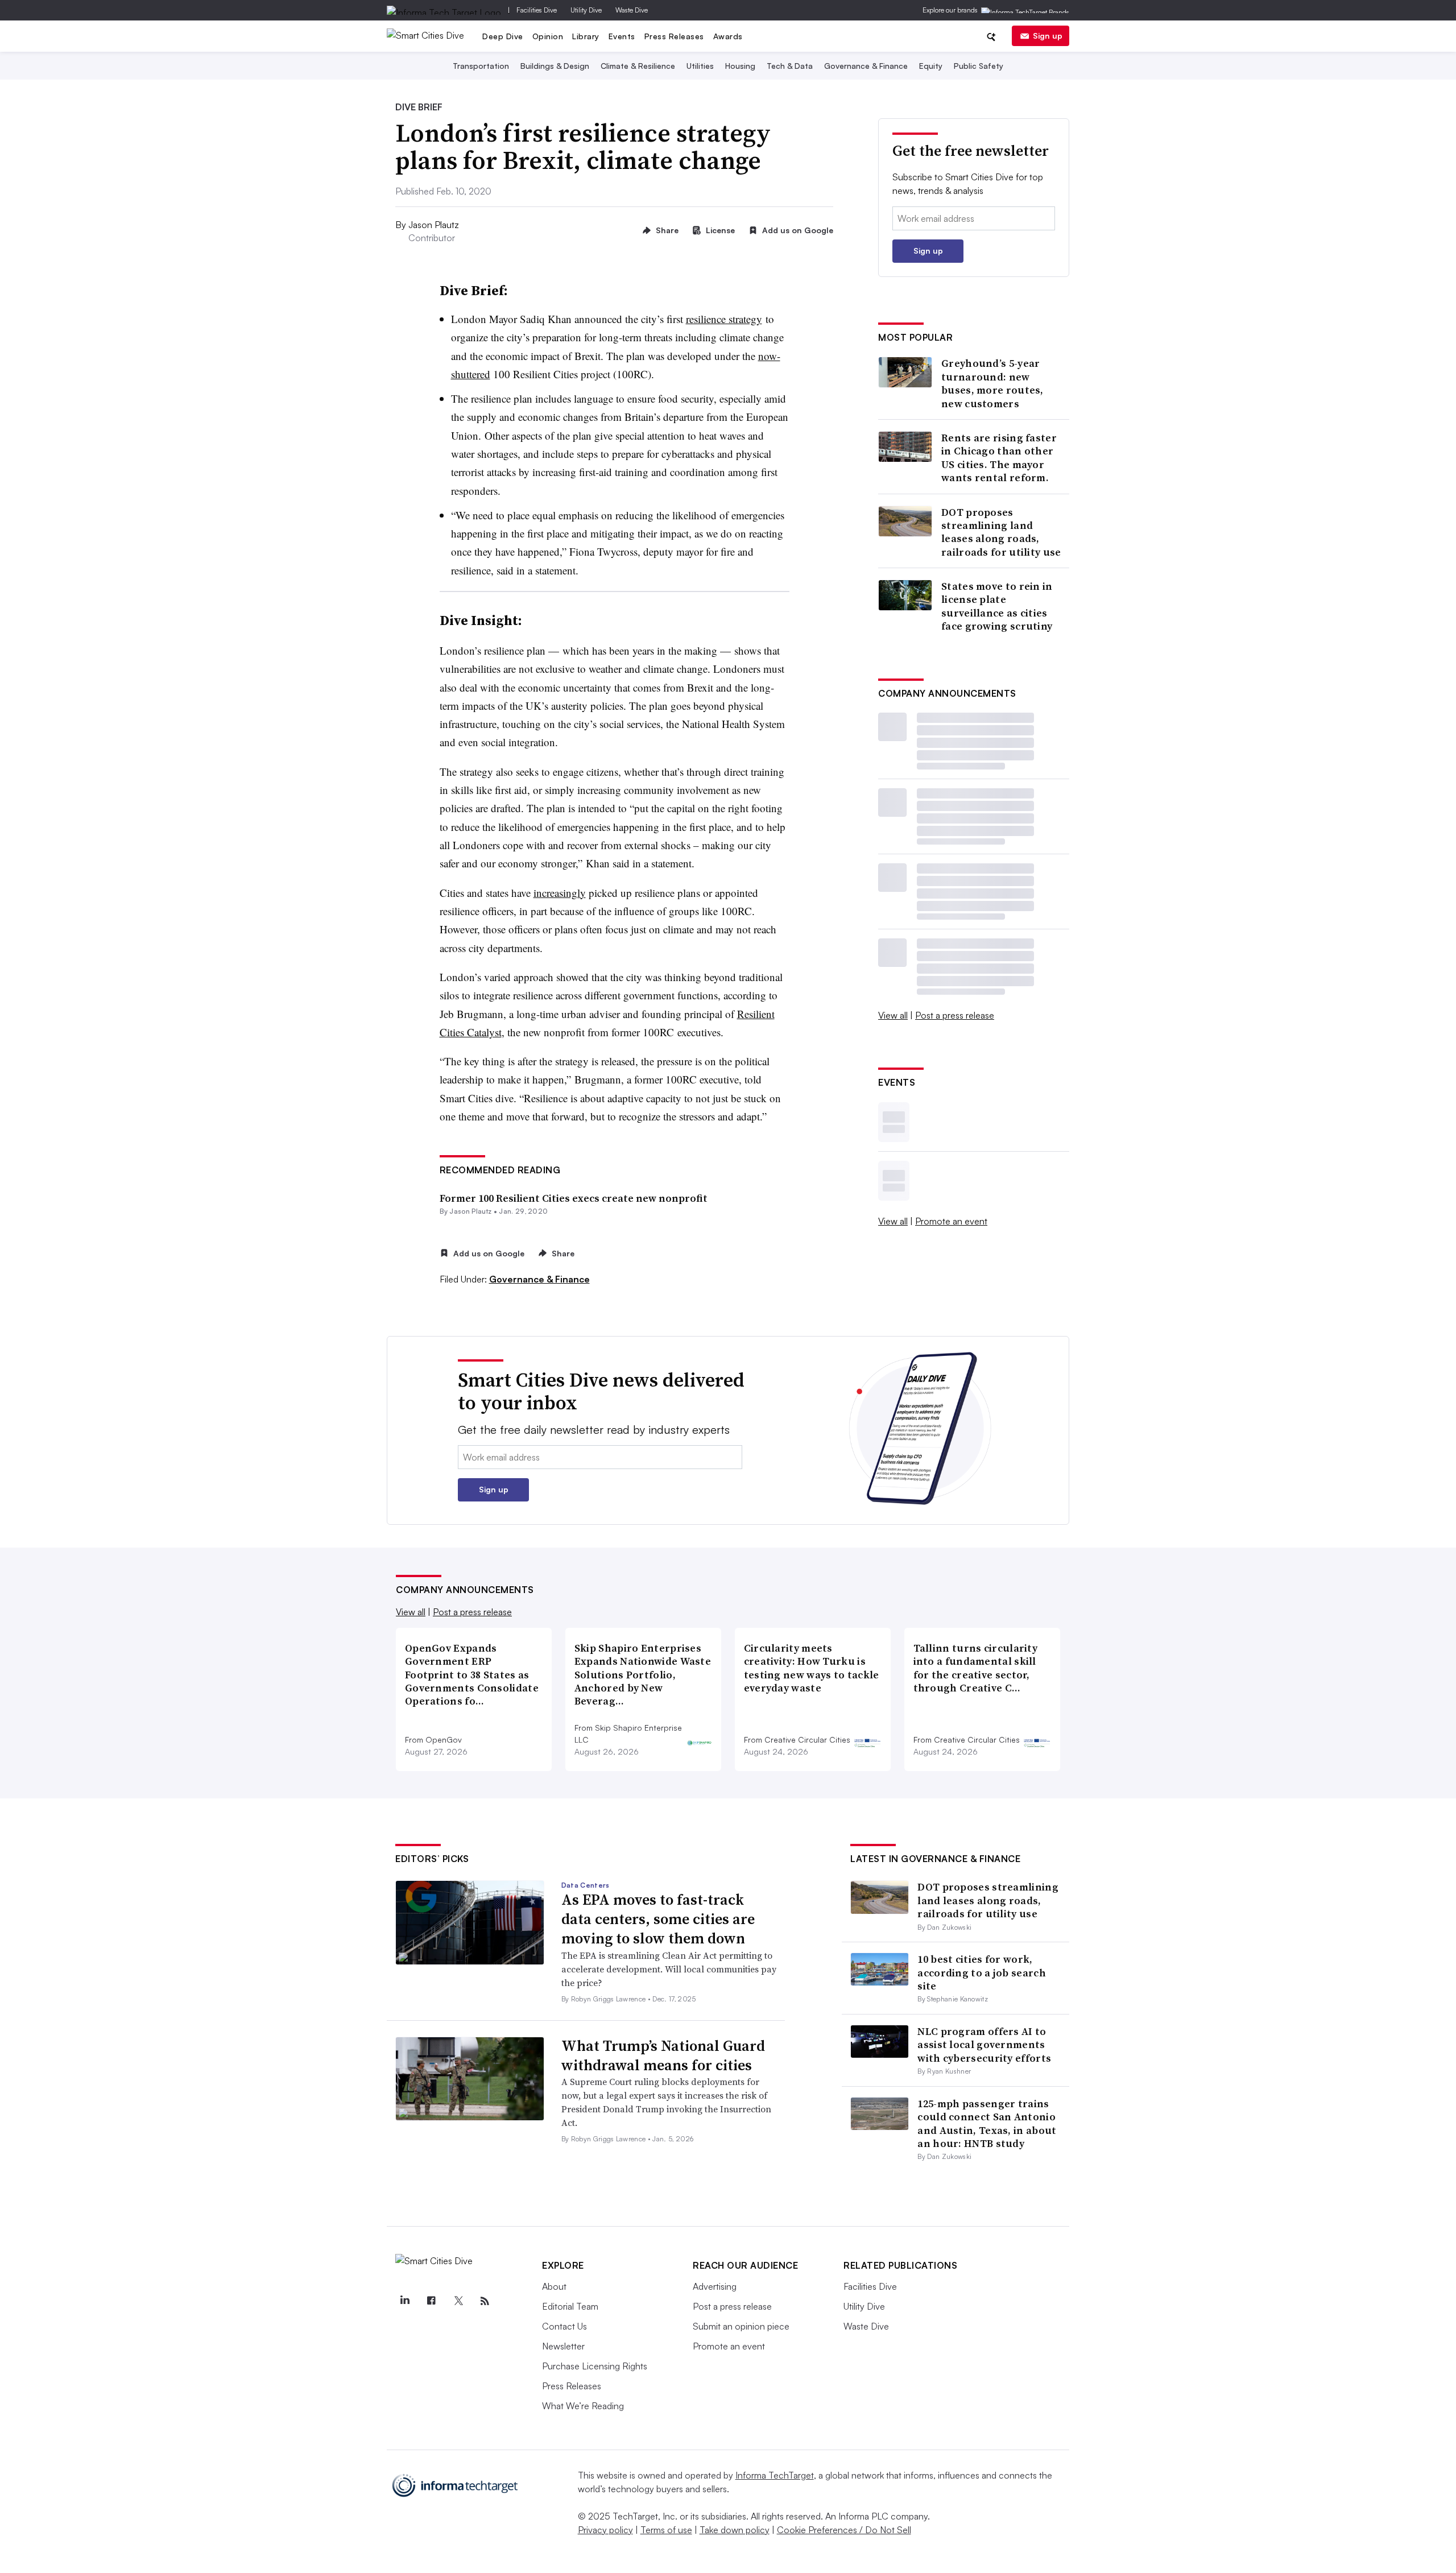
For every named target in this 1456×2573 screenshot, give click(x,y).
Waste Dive (632, 10)
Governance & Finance (866, 66)
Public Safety (979, 66)
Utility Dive (586, 10)
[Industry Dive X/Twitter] (458, 2301)
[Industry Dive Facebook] (431, 2301)
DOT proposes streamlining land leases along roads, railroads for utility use (1001, 532)
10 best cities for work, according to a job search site (982, 1972)
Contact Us (564, 2326)
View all (893, 1015)
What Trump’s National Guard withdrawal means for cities (663, 2055)
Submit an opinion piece (741, 2326)
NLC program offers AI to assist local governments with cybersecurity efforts (984, 2045)
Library (586, 36)
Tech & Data (790, 66)
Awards (728, 36)
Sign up (1048, 36)
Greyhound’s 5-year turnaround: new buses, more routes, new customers (992, 383)
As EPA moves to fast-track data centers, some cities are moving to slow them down (658, 1919)
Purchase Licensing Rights (595, 2366)
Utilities (700, 66)
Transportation (481, 66)
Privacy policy (605, 2530)
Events (622, 36)
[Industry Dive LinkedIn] (404, 2301)
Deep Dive (503, 36)
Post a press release (955, 1015)
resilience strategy (724, 319)
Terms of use (666, 2530)
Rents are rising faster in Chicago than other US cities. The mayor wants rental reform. (999, 458)
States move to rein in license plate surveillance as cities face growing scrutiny (997, 606)
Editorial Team (570, 2306)
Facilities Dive (537, 10)
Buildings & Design (555, 66)
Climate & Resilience (638, 66)
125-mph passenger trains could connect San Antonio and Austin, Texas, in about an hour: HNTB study (987, 2123)
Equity (931, 66)
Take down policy (735, 2530)
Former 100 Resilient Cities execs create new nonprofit (574, 1198)
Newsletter (563, 2346)
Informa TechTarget (775, 2475)
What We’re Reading (583, 2406)
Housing (740, 66)
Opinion (548, 36)
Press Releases (674, 36)
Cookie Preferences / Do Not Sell (844, 2530)
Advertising (715, 2286)
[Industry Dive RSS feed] (485, 2301)
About (554, 2286)
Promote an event (951, 1221)
